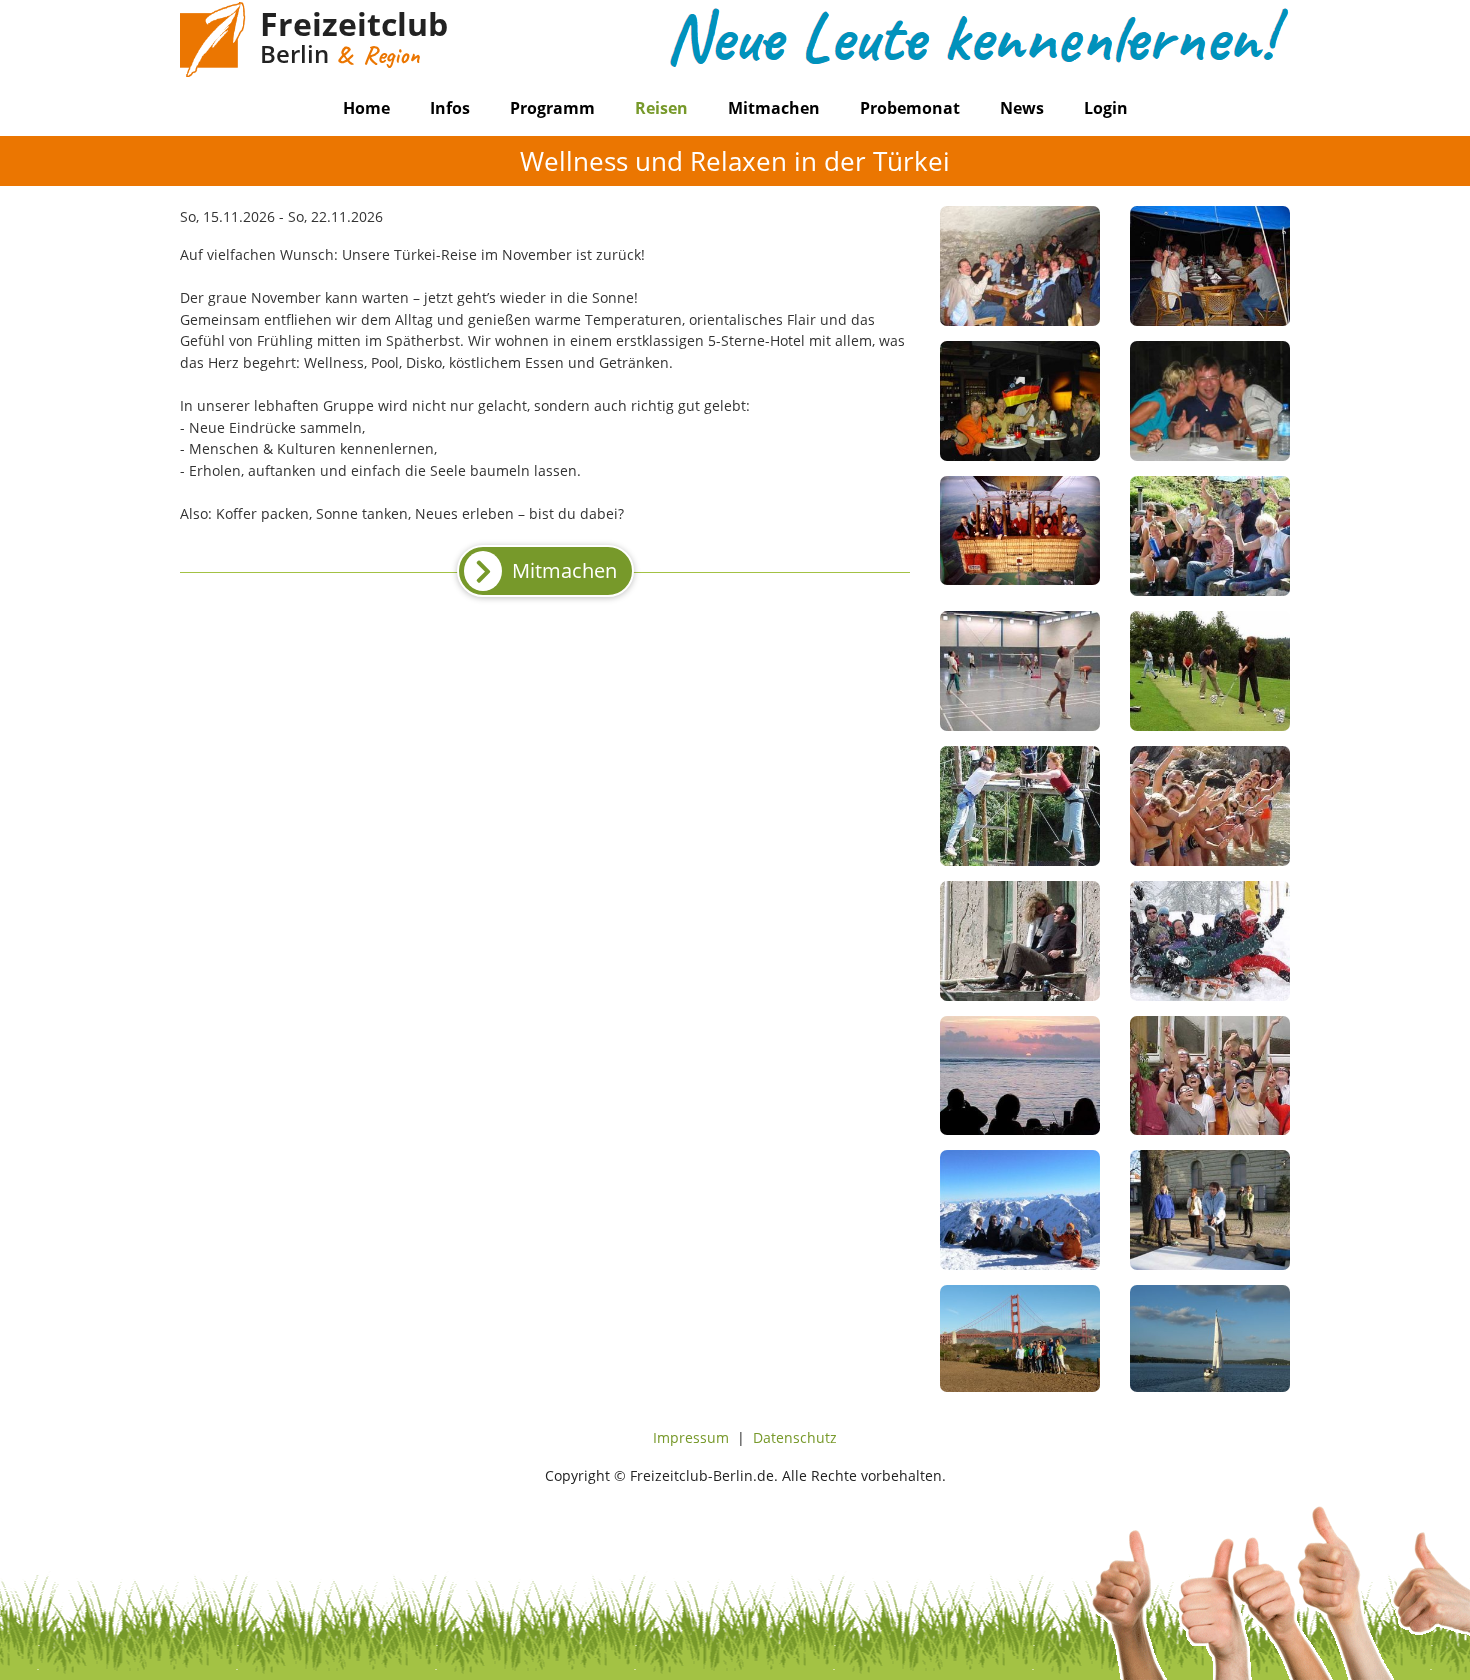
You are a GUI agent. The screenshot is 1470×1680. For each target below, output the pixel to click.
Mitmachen (774, 108)
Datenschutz (795, 1437)
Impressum (691, 1437)
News (1022, 108)
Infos (450, 108)
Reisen (661, 108)
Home (366, 108)
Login (1106, 108)
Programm (552, 108)
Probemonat (910, 108)
